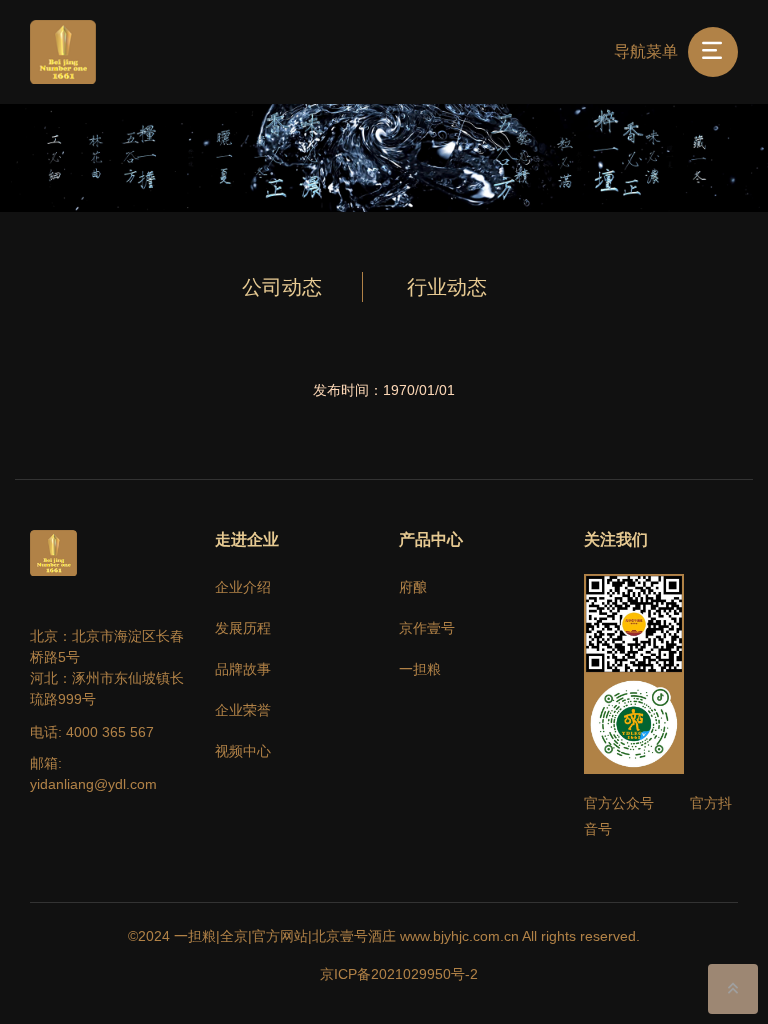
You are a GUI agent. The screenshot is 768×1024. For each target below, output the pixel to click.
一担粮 (420, 669)
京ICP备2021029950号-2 (399, 974)
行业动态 (447, 287)
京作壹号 (427, 628)
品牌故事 (243, 669)
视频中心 (243, 751)
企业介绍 (243, 587)
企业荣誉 (243, 710)
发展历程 (243, 628)
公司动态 (282, 287)
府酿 (413, 587)
